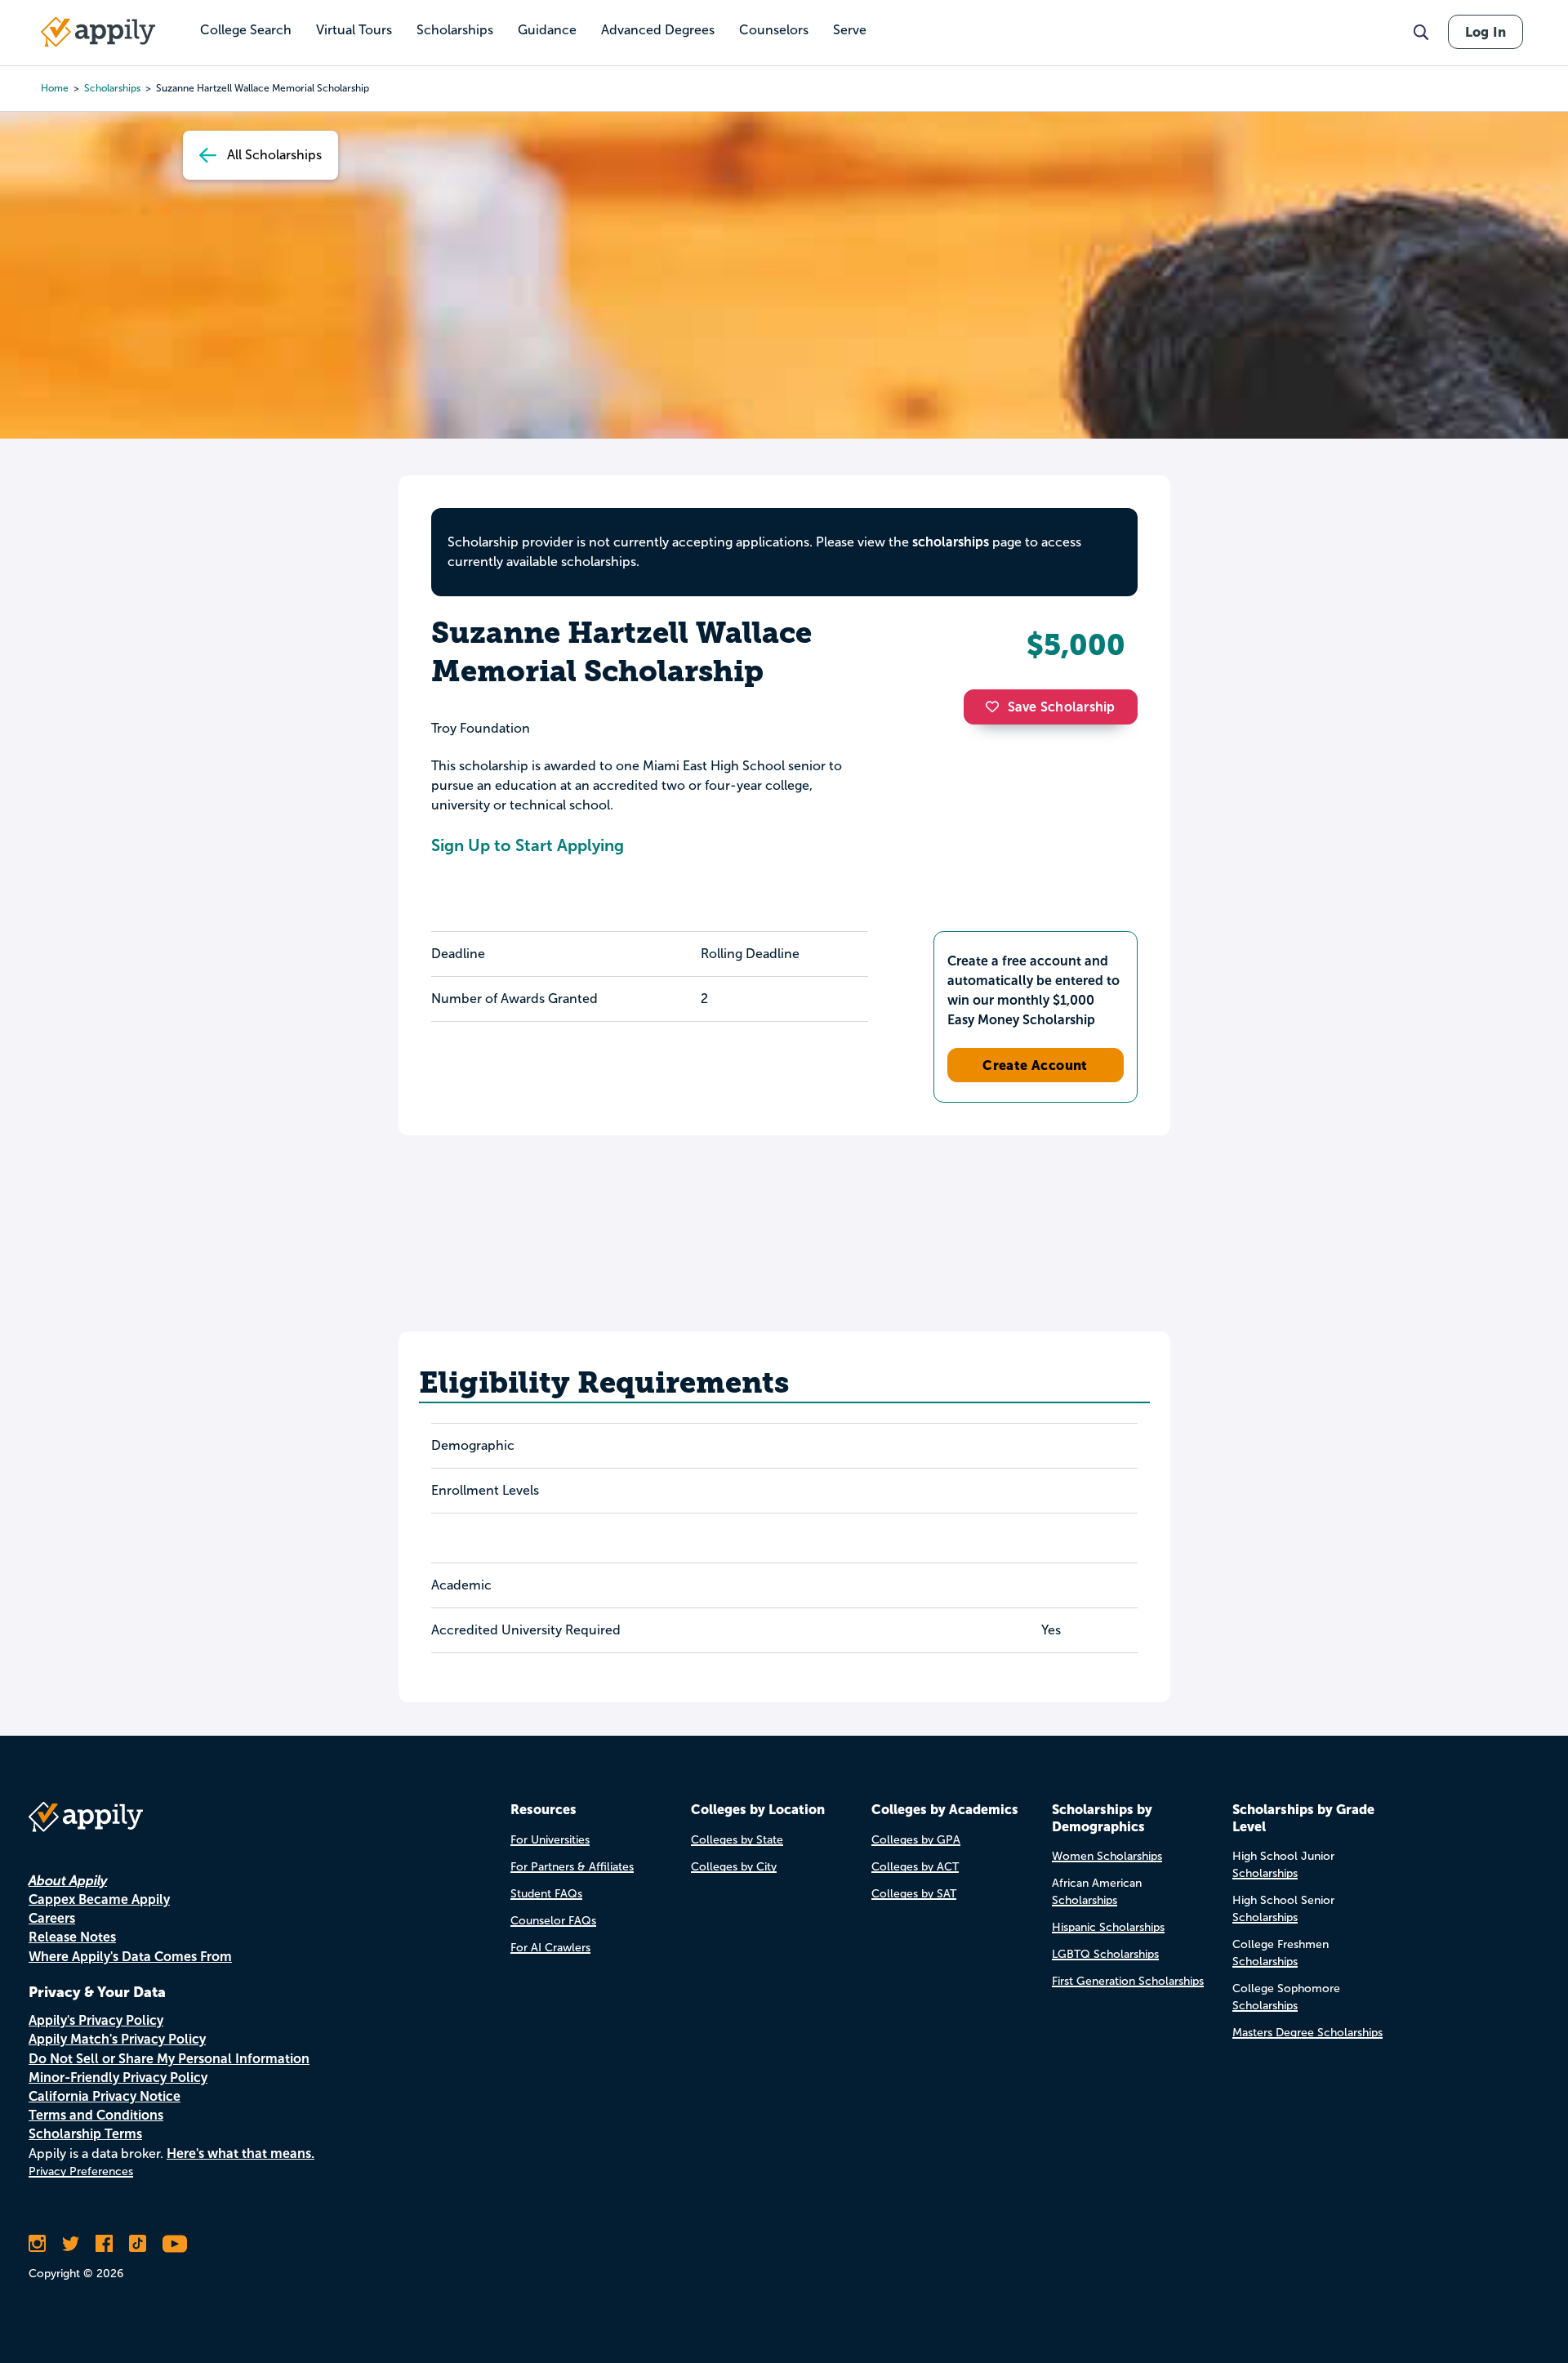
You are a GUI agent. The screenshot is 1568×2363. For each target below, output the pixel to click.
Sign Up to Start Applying (528, 845)
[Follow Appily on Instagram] (37, 2244)
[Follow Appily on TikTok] (138, 2244)
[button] (996, 707)
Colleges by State (737, 1840)
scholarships (112, 88)
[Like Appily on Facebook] (104, 2244)
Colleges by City (734, 1867)
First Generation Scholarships (1128, 1981)
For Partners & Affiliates (572, 1867)
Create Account (1035, 1065)
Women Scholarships (1107, 1856)
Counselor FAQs (553, 1921)
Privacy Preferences (81, 2171)
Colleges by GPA (916, 1840)
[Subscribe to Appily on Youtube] (175, 2244)
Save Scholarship (1062, 707)
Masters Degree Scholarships (1307, 2033)
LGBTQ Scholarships (1105, 1954)
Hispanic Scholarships (1108, 1927)
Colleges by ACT (915, 1867)
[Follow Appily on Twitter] (71, 2244)
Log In (1486, 32)
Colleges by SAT (914, 1894)
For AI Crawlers (550, 1948)
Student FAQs (546, 1894)
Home (55, 88)
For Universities (550, 1840)
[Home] (98, 32)
